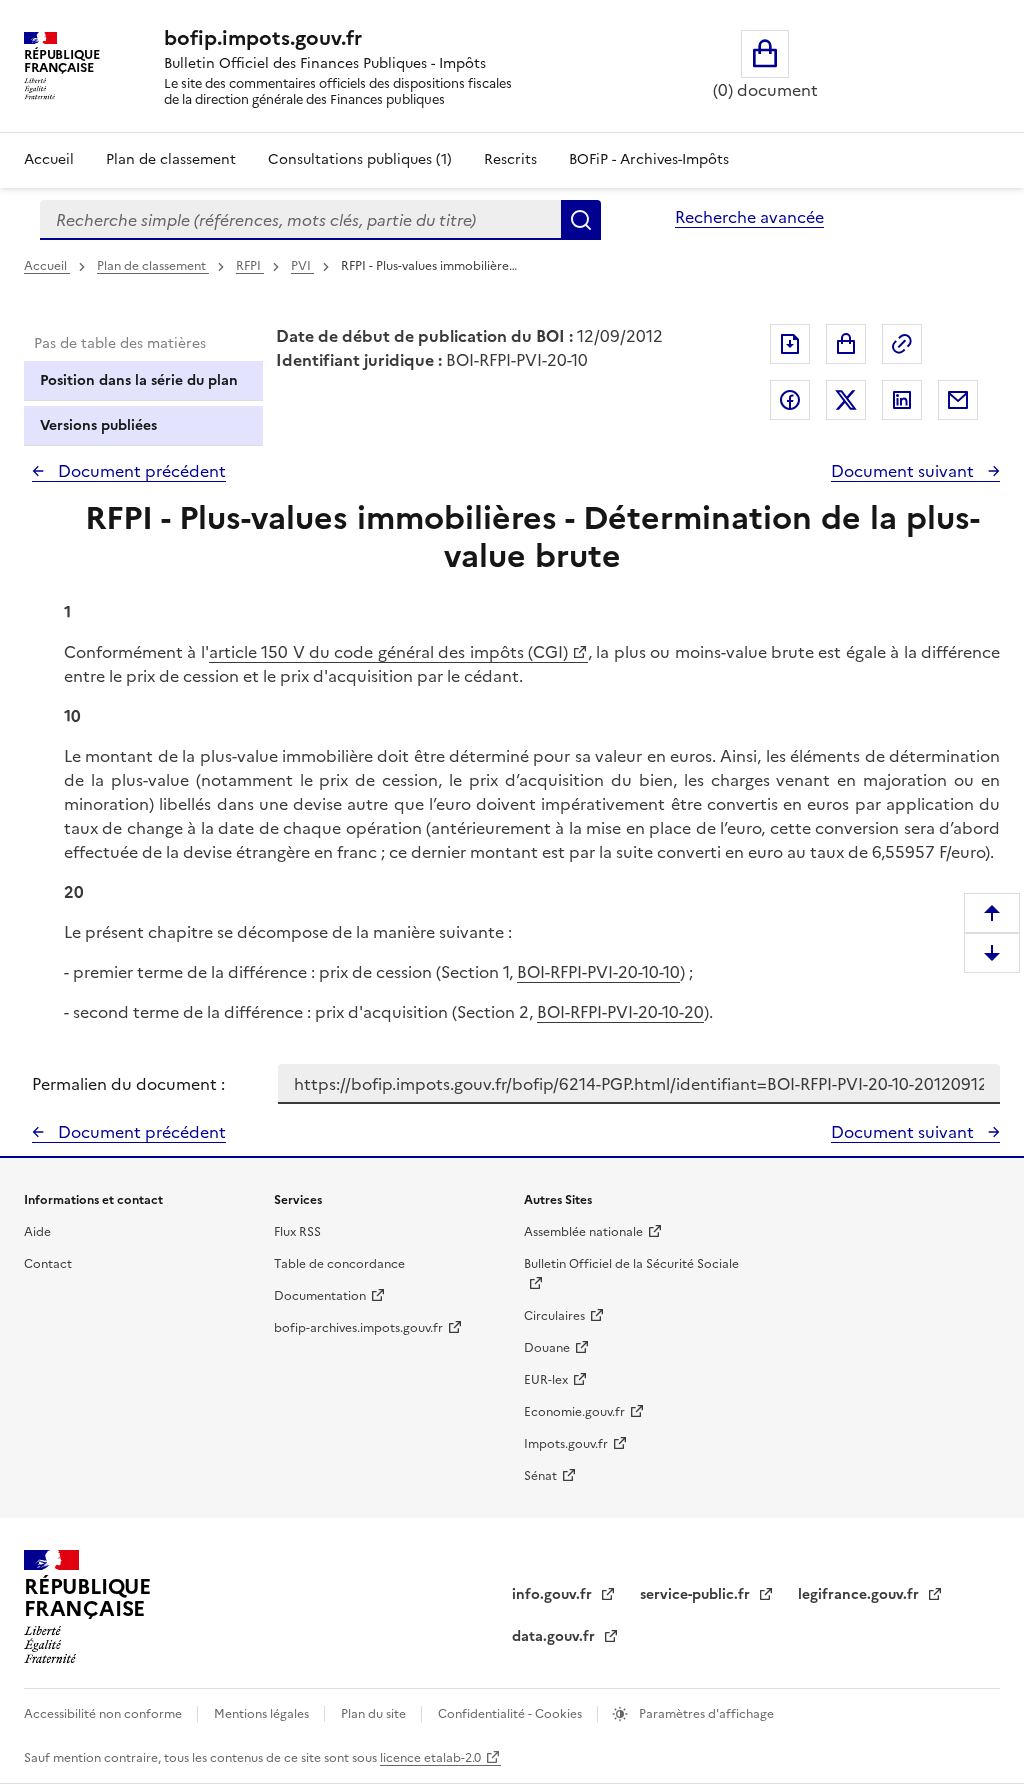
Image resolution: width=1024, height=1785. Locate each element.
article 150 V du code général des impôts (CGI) (388, 652)
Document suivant (904, 471)
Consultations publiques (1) (360, 159)
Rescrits (510, 159)
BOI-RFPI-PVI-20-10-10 (598, 972)
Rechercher (581, 220)
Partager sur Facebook (790, 400)
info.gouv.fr (554, 1594)
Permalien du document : (128, 1084)
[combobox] (300, 220)
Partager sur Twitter (846, 400)
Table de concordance (339, 1264)
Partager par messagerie (958, 400)
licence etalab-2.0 (430, 1758)
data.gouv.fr (555, 1636)
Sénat (540, 1476)
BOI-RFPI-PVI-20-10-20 (620, 1012)
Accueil (49, 159)
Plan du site (375, 1714)
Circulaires (554, 1316)
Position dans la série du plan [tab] (139, 380)
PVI (302, 266)
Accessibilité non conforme (104, 1714)
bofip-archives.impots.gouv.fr (358, 1328)
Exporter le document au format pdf (790, 344)
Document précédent (140, 471)
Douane (547, 1348)
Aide (37, 1232)
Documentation (320, 1296)
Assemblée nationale (583, 1232)
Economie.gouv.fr (574, 1412)
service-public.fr (697, 1594)
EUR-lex (546, 1380)
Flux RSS (297, 1232)
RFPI (250, 266)
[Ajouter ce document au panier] (846, 344)
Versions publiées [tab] (98, 425)
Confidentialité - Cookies (511, 1714)
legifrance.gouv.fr (860, 1594)
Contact (48, 1264)
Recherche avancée (749, 217)
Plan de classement (171, 159)
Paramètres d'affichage (705, 1714)
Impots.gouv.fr (566, 1444)
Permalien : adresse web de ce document (902, 344)
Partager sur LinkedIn (902, 400)
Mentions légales (263, 1714)
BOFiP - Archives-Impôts (649, 159)
